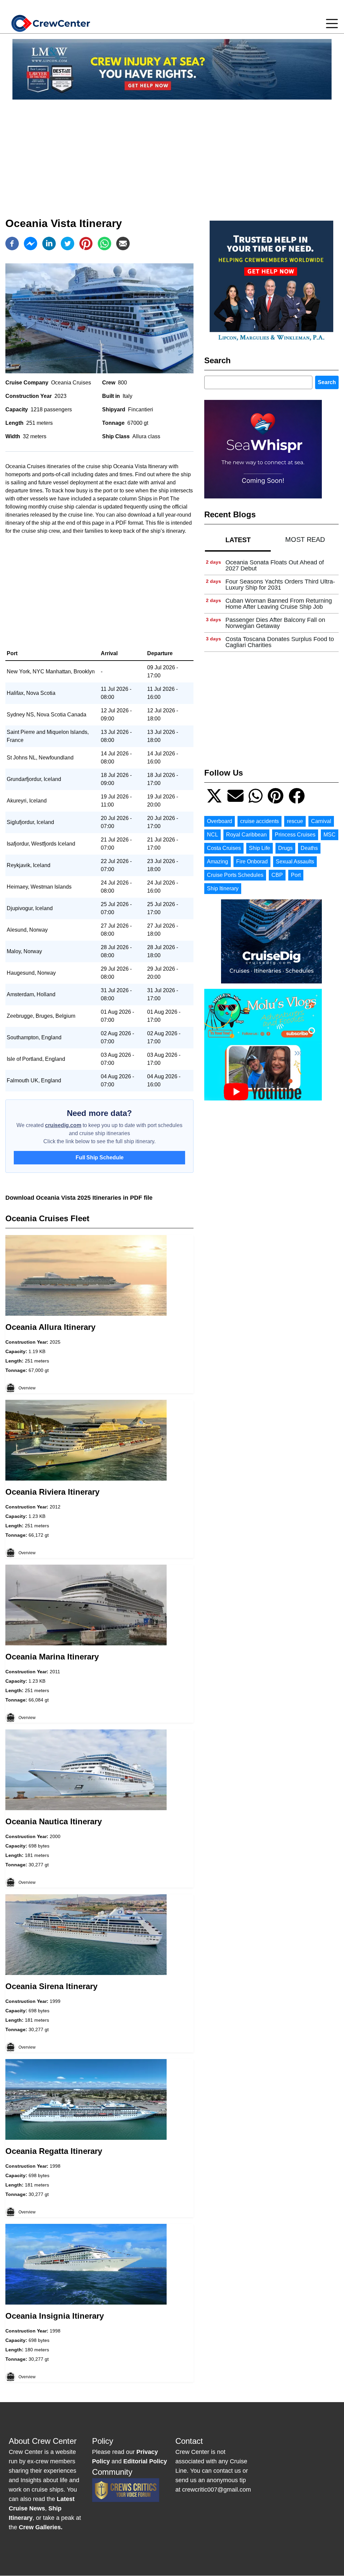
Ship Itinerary (223, 888)
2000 (55, 1836)
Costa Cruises (224, 848)
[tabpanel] (271, 604)
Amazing (218, 862)
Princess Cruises (295, 835)
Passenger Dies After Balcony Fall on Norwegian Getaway (275, 623)
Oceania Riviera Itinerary (52, 1492)
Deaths (309, 848)
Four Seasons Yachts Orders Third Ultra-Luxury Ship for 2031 (280, 585)
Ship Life (260, 848)
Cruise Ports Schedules (235, 875)
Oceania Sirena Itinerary (51, 1986)
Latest (238, 540)
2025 (55, 1342)
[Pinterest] (86, 244)
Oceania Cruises (71, 383)
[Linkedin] (49, 244)
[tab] (238, 540)
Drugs (285, 848)
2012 (55, 1507)
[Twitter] (68, 244)
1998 (55, 2166)
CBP (277, 875)
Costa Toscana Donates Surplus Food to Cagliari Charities (280, 642)
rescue (295, 821)
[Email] (123, 244)
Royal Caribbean (246, 835)
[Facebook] (12, 244)
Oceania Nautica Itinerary (54, 1821)
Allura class (146, 436)
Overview (27, 1388)
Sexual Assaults (295, 862)
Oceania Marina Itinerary (52, 1657)
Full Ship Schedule (100, 1158)
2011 (55, 1672)
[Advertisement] (172, 152)
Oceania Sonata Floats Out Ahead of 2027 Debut (275, 565)
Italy (127, 396)
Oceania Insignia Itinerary (55, 2316)
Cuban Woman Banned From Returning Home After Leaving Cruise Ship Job (279, 604)
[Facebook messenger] (31, 244)
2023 (60, 396)
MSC (330, 835)
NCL (212, 835)
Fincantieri (141, 409)
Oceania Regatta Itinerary (54, 2151)
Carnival (321, 821)
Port (296, 875)
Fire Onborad (252, 862)
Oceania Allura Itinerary (50, 1327)
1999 (55, 2001)
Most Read (305, 539)
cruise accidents (260, 821)
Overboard (220, 821)
